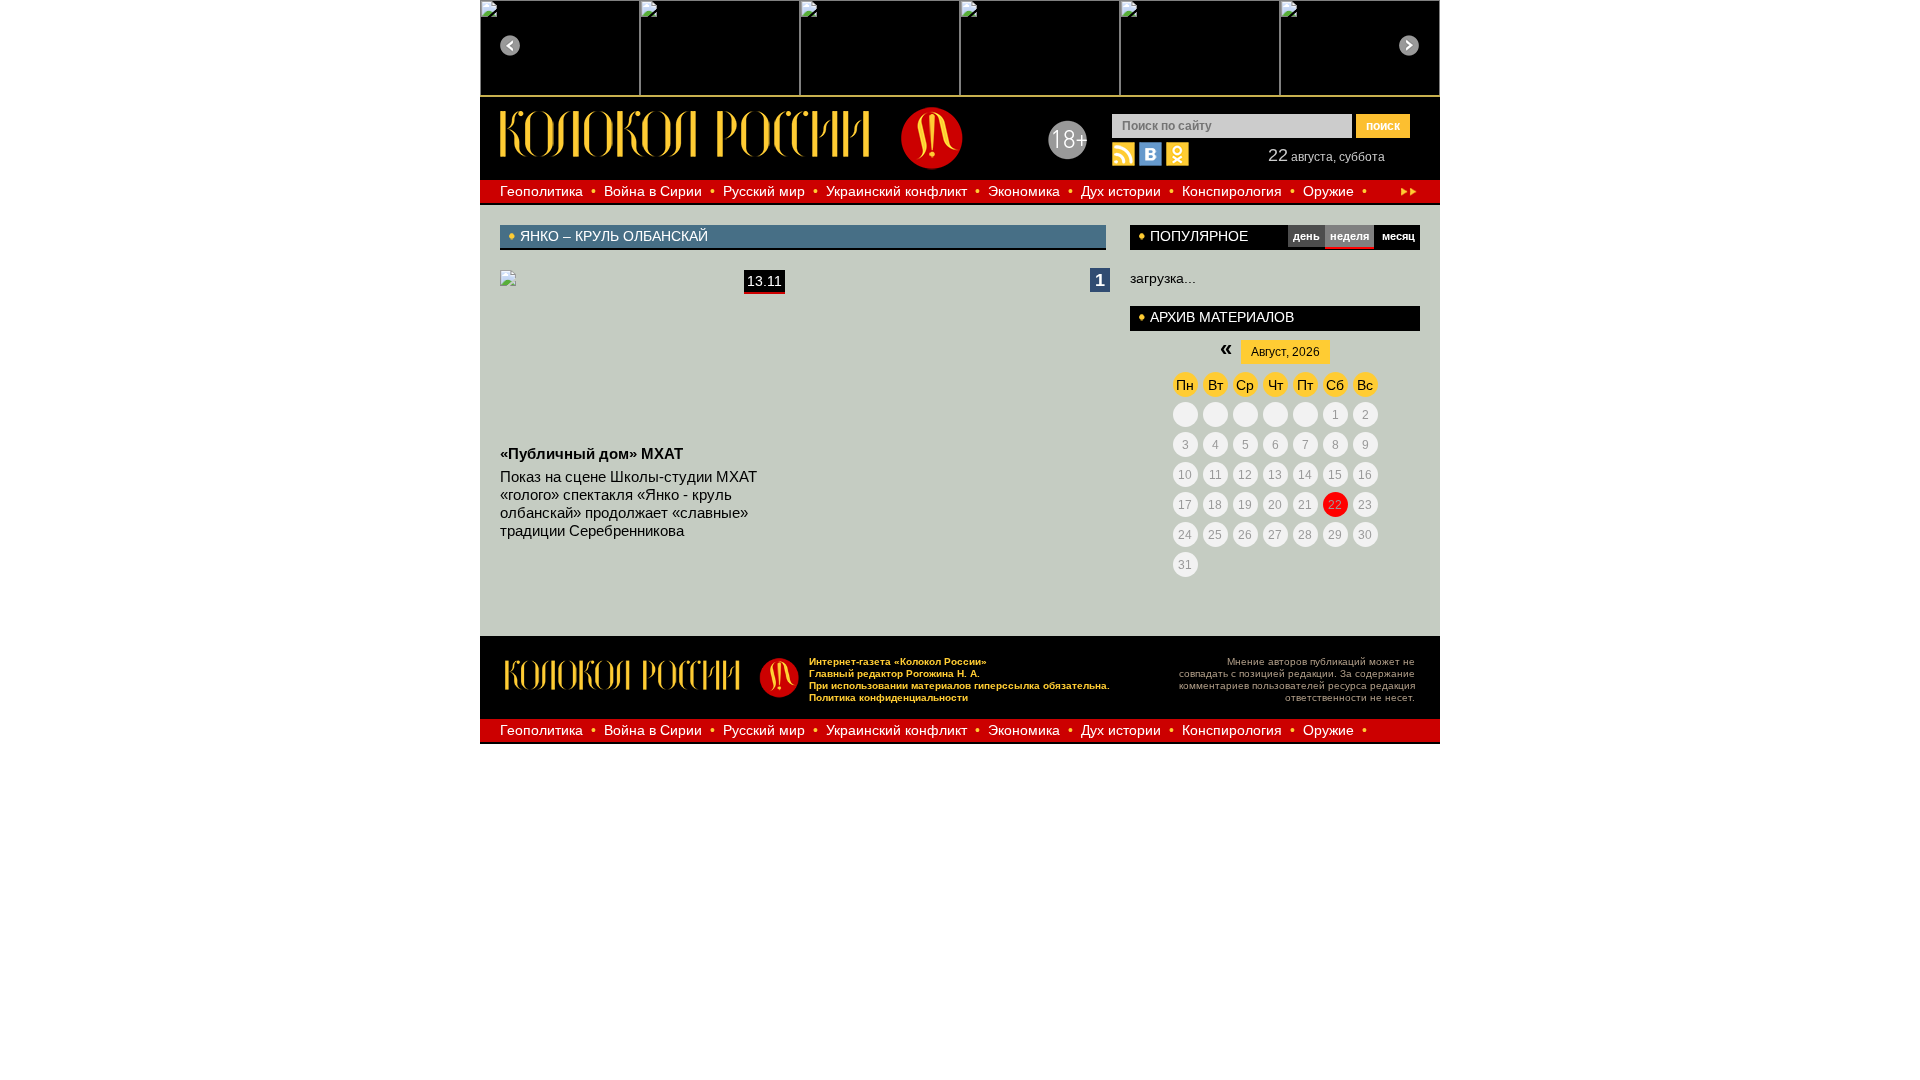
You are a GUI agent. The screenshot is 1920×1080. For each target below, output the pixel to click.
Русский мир (764, 191)
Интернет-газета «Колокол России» (898, 661)
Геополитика (541, 191)
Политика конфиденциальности (888, 697)
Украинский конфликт (896, 191)
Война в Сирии (653, 191)
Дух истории (1121, 191)
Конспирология (1232, 191)
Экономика (1024, 191)
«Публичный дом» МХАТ (591, 453)
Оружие (1328, 191)
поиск (1383, 126)
